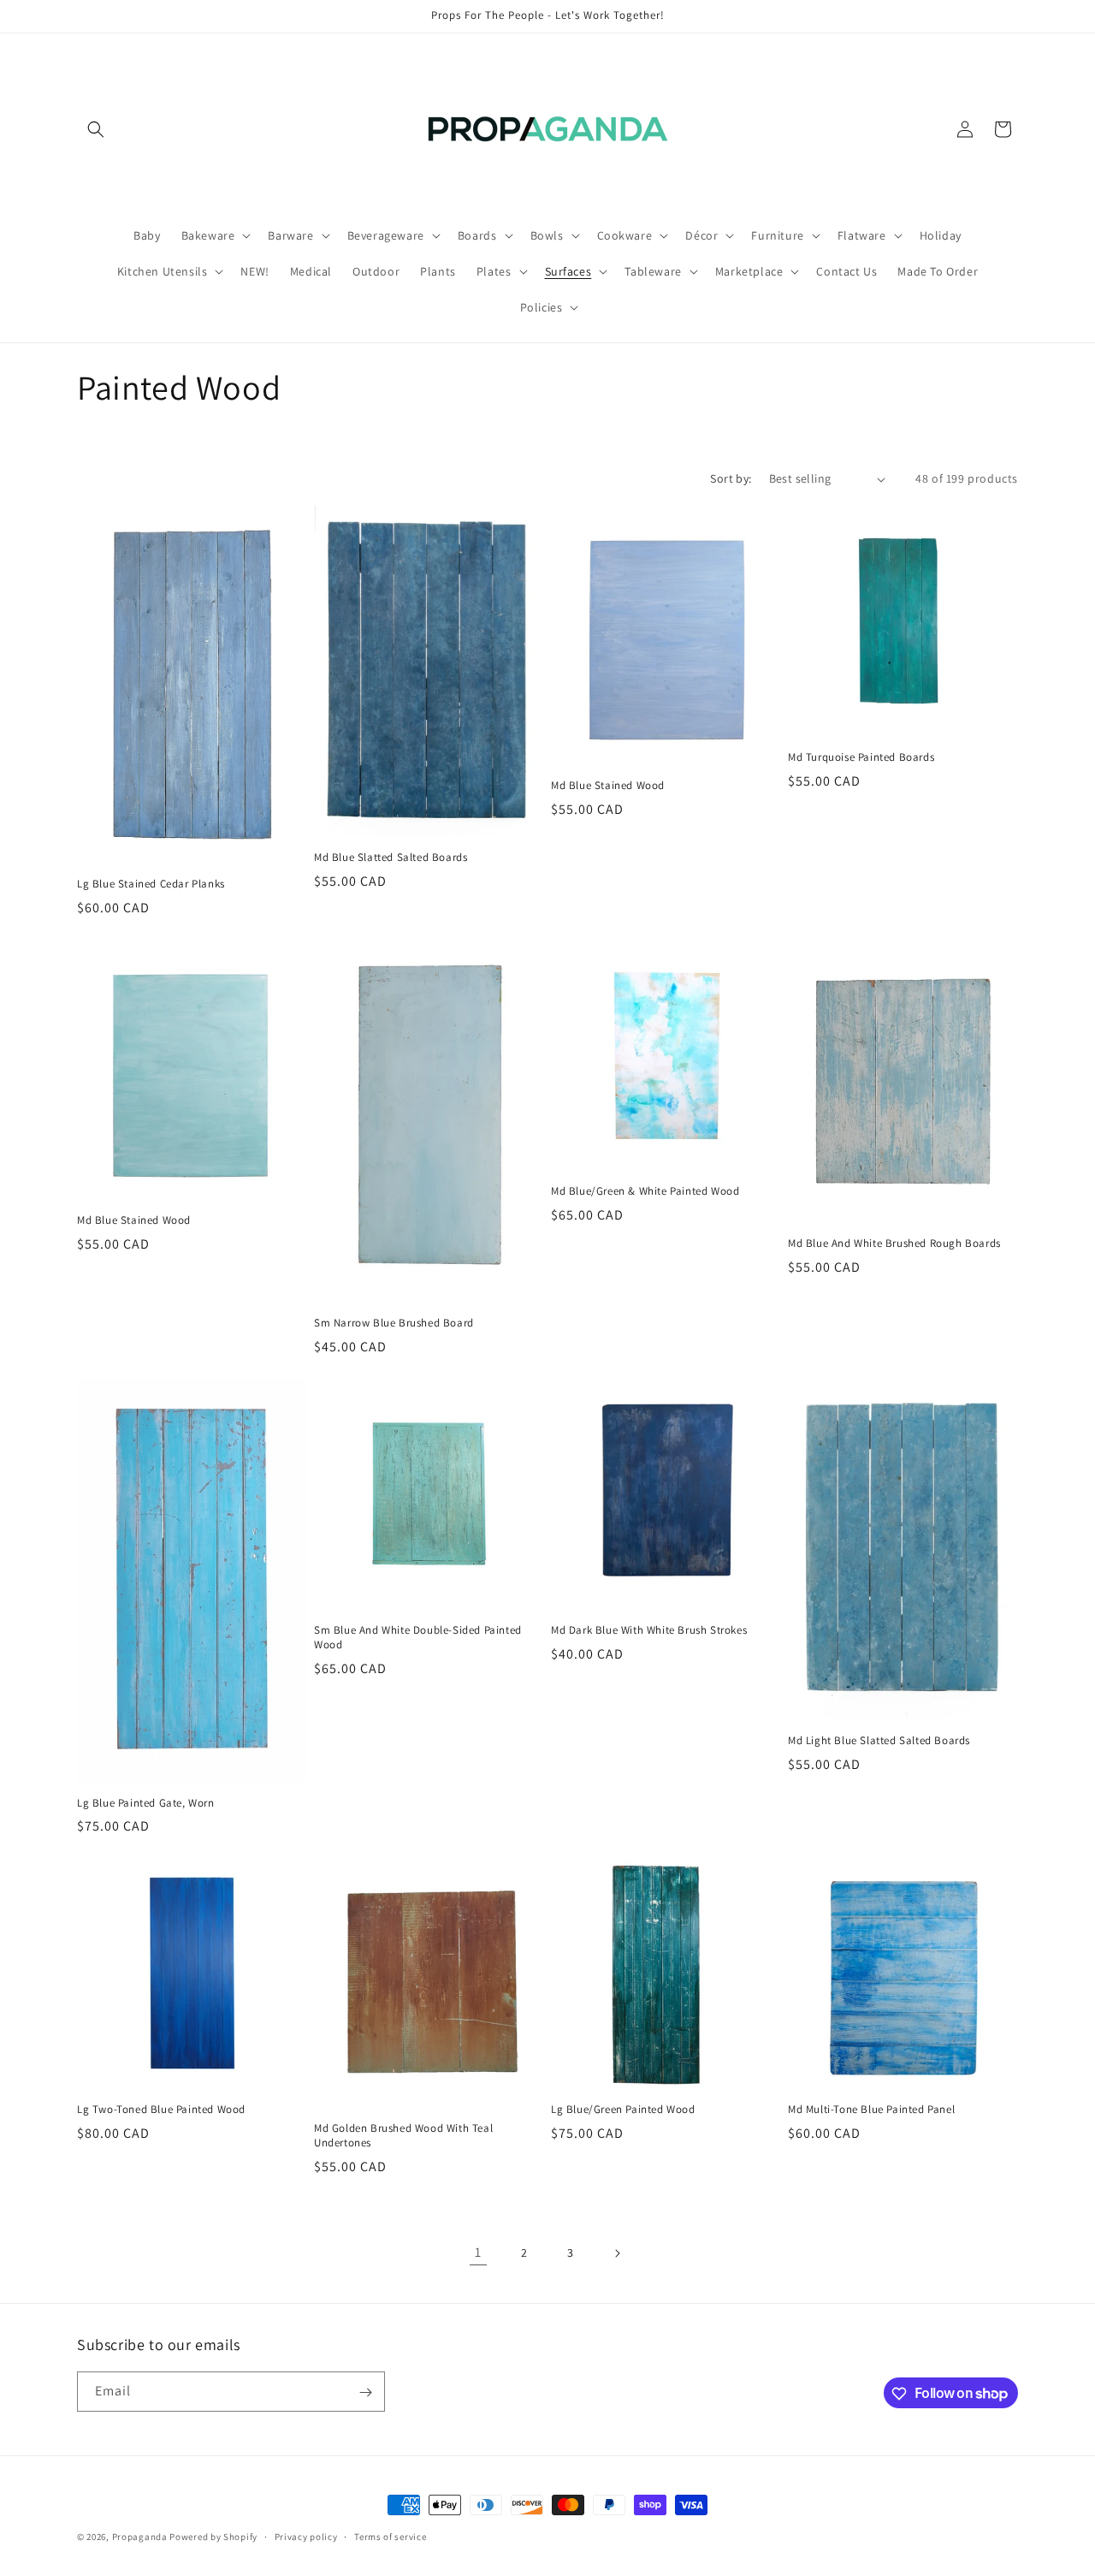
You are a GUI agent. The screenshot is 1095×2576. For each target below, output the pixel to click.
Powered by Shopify (213, 2537)
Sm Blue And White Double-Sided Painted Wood (418, 1638)
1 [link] (478, 2252)
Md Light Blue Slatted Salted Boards (879, 1741)
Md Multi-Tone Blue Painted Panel (871, 2110)
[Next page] (617, 2253)
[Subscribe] (365, 2392)
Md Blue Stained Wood (608, 786)
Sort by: (731, 478)
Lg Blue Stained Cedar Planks (151, 884)
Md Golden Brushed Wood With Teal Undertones (403, 2136)
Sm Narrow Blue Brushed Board (394, 1323)
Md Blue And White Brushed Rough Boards (894, 1243)
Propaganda (140, 2537)
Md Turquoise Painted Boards (861, 757)
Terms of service (390, 2536)
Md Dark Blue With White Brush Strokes (649, 1630)
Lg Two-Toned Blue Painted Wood (161, 2110)
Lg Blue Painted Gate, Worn (146, 1803)
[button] (96, 129)
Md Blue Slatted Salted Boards (391, 858)
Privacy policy (306, 2536)
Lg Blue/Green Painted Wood (623, 2110)
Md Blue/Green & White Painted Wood (645, 1191)
